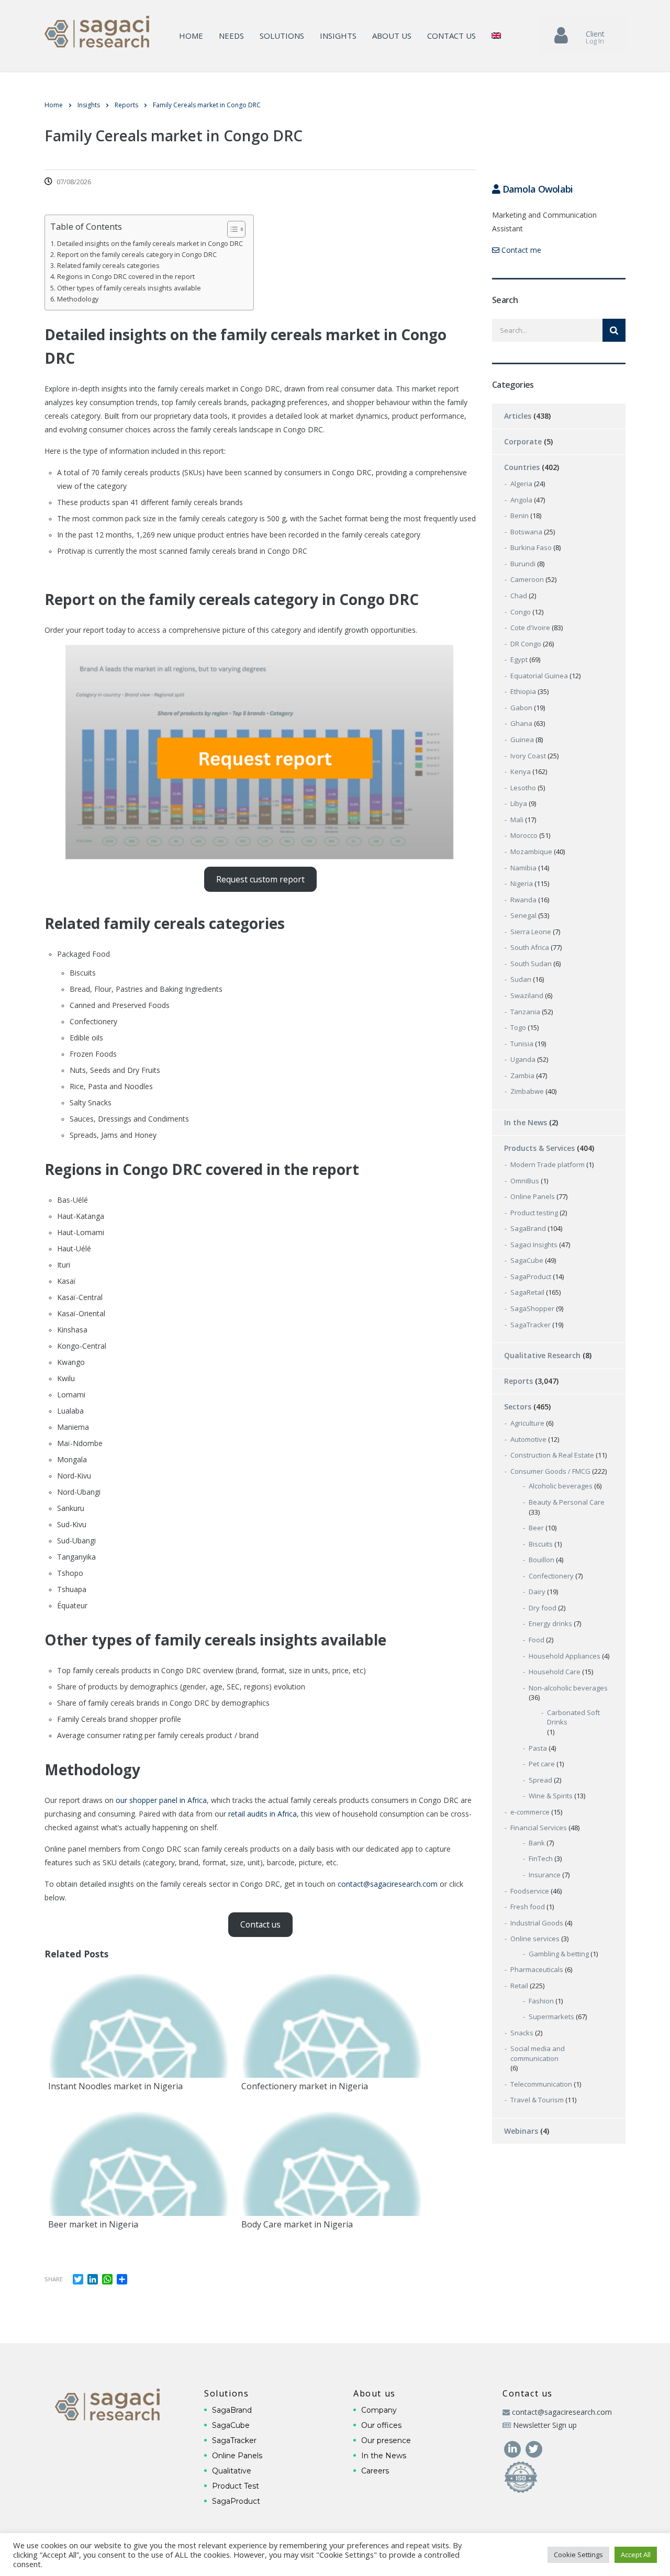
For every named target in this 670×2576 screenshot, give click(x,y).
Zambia (522, 1076)
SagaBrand (528, 1228)
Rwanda (523, 900)
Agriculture (527, 1423)
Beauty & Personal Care (567, 1502)
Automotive (528, 1439)
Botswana (526, 532)
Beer (536, 1528)
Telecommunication (541, 2084)
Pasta (538, 1748)
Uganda (523, 1059)
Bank (537, 1843)
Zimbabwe (527, 1091)
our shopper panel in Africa (161, 1800)
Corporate (523, 441)
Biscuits (541, 1544)
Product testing (534, 1213)
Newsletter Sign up (545, 2425)
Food (537, 1640)
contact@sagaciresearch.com (388, 1884)
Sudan (521, 979)
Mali (517, 820)
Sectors (518, 1407)
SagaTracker (531, 1325)
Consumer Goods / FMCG (550, 1471)
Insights (338, 36)
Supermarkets (551, 2017)
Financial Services (539, 1828)
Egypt (519, 659)
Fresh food (528, 1907)
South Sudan (531, 964)
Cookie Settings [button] (578, 2555)
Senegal (523, 915)
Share (54, 2279)
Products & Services (539, 1148)
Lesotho (523, 788)
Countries (522, 467)
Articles (518, 416)
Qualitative (232, 2471)
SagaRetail (527, 1292)
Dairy (537, 1592)
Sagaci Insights (534, 1245)
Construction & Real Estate (552, 1455)
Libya (519, 803)
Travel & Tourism (537, 2100)
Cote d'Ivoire (530, 628)
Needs (231, 36)
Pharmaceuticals (537, 1969)
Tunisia (522, 1044)
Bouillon (541, 1560)
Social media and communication (538, 2053)
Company (379, 2410)
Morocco (524, 835)
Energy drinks (550, 1623)
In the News (526, 1122)
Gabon (521, 708)
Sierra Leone (531, 932)
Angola (521, 500)
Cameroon (527, 579)
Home (191, 36)
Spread (540, 1780)
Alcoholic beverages (561, 1486)
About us (392, 36)
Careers (375, 2471)
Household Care (555, 1672)
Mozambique (531, 852)
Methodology (78, 299)
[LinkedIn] (513, 2448)
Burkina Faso (531, 547)
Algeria (521, 484)
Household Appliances (565, 1656)
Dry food (543, 1608)
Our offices (381, 2425)
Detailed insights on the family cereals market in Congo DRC (150, 244)
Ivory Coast (528, 756)
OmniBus (525, 1181)
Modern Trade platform (548, 1164)
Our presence (386, 2440)
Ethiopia (523, 691)
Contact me (520, 250)
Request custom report (260, 879)
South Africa (530, 947)
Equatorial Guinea (539, 676)
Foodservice (530, 1891)
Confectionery (551, 1576)
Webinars (521, 2131)
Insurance (545, 1875)
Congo (521, 612)
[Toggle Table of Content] (231, 229)
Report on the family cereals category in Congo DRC (137, 255)
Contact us (451, 36)
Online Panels (533, 1196)
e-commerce (530, 1812)
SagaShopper (532, 1308)
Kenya (521, 771)
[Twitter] (534, 2448)
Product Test (236, 2486)
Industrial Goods (537, 1923)
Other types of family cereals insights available (129, 288)
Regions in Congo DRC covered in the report (126, 277)
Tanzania (525, 1012)
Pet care (542, 1764)
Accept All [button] (636, 2555)
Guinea (522, 740)
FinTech (541, 1858)
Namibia (523, 868)
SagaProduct (531, 1276)
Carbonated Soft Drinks (573, 1717)
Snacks (522, 2033)
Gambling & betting (559, 1954)
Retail (519, 1986)
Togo (518, 1027)
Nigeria (522, 883)
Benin (520, 516)
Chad (519, 596)
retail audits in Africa (263, 1814)
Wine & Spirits (551, 1796)
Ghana (521, 723)
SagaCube (527, 1260)
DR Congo (526, 644)
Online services (535, 1939)
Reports (518, 1381)
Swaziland (527, 995)
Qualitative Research (542, 1355)
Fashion (541, 2001)
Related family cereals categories (108, 266)
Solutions (282, 36)
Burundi (523, 564)
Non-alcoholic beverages (568, 1688)
